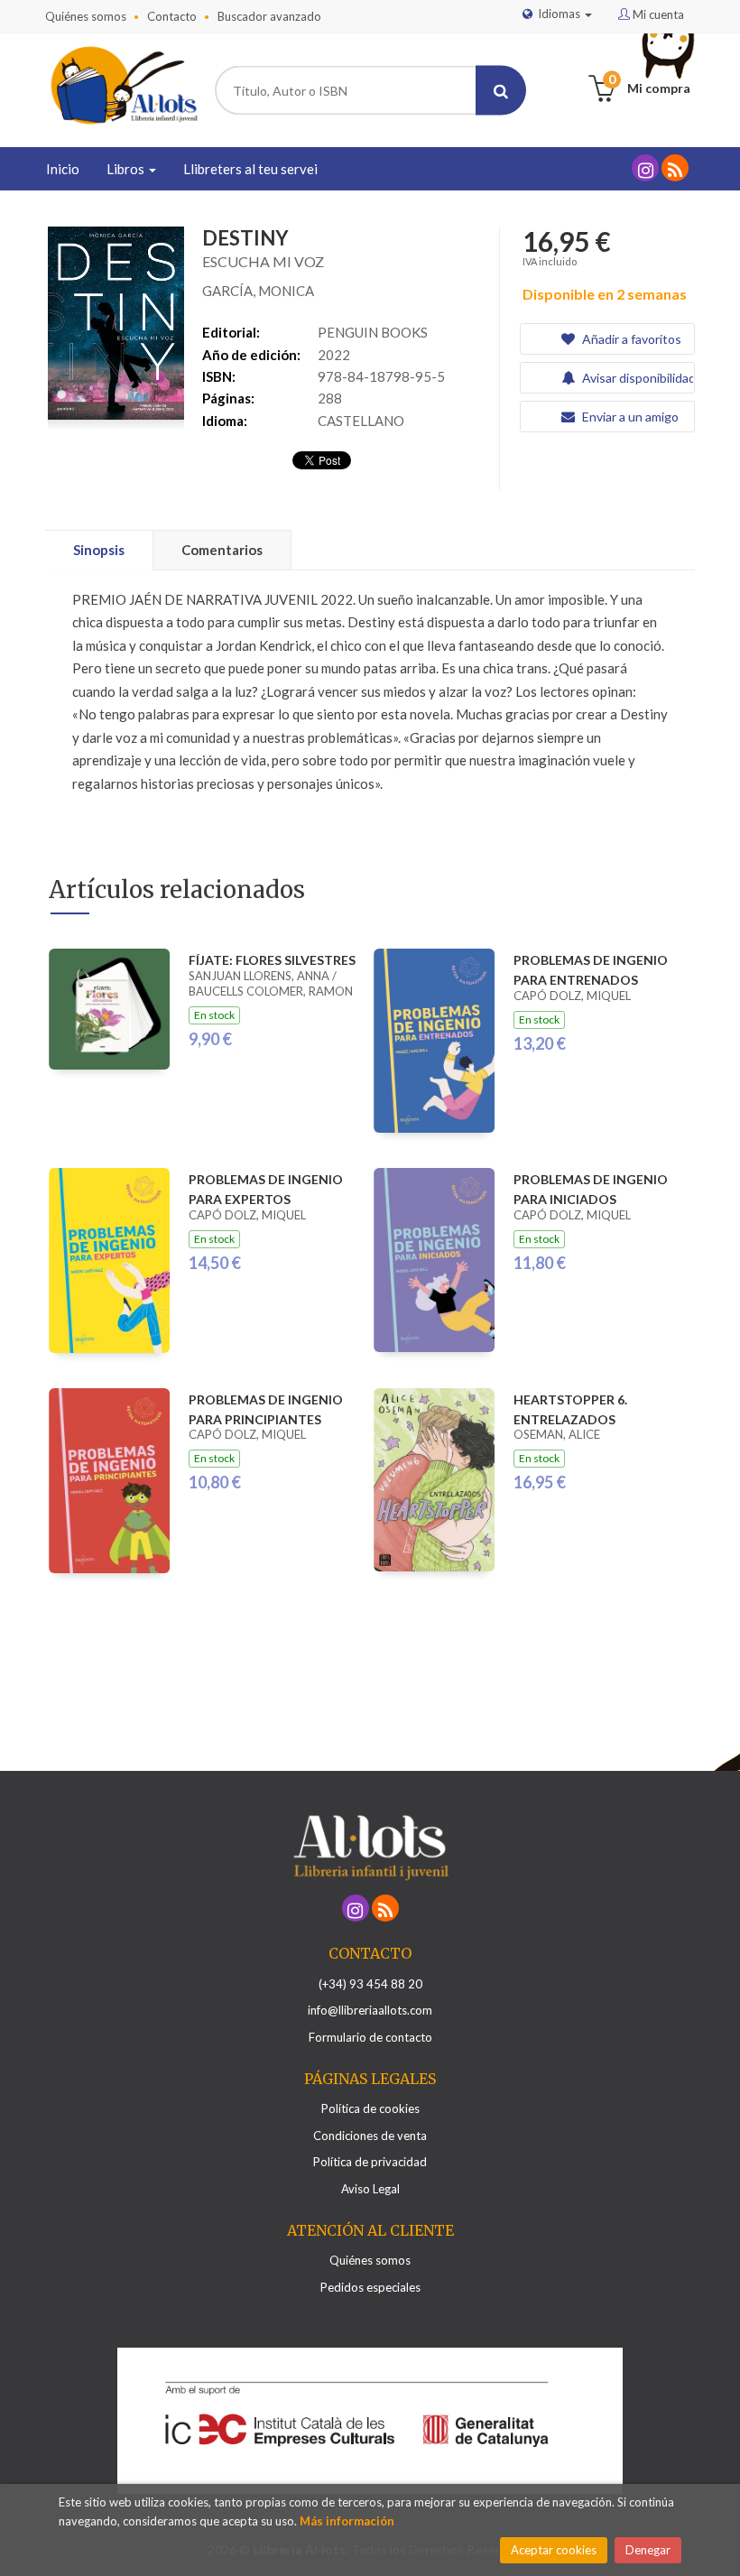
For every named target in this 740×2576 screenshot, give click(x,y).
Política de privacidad (370, 2162)
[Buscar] (501, 91)
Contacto (172, 16)
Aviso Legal (370, 2189)
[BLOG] (675, 168)
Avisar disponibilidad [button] (637, 378)
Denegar (648, 2550)
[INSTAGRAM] (645, 168)
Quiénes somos (86, 16)
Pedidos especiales (370, 2287)
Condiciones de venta (370, 2136)
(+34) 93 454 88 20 (370, 1984)
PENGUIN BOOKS (373, 332)
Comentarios (222, 550)
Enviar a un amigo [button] (629, 417)
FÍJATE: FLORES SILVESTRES (272, 960)
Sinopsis (99, 550)
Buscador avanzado (269, 16)
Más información (347, 2521)
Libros (127, 169)
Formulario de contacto (370, 2037)
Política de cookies (370, 2108)
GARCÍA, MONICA (258, 291)
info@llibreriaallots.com (370, 2010)
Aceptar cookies (554, 2550)
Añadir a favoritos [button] (630, 339)
